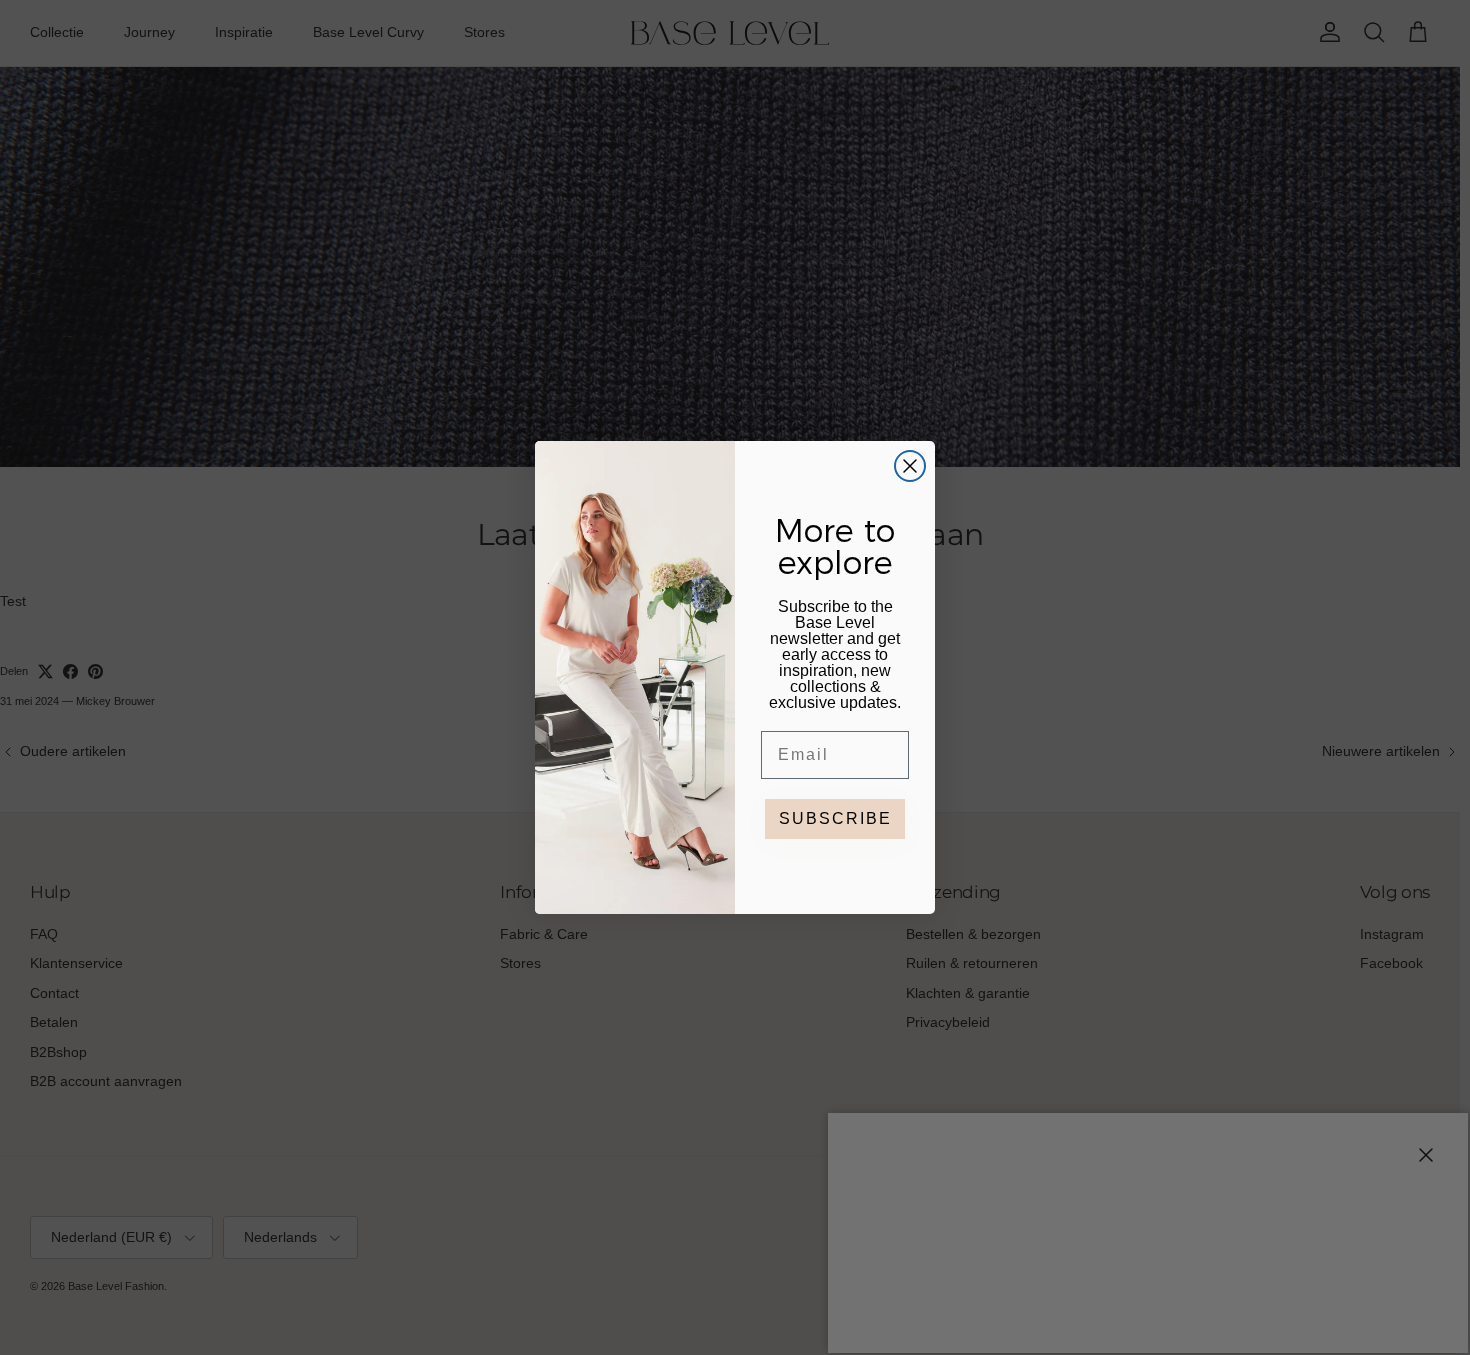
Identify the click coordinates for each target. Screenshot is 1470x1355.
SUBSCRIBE (835, 818)
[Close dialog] (910, 466)
